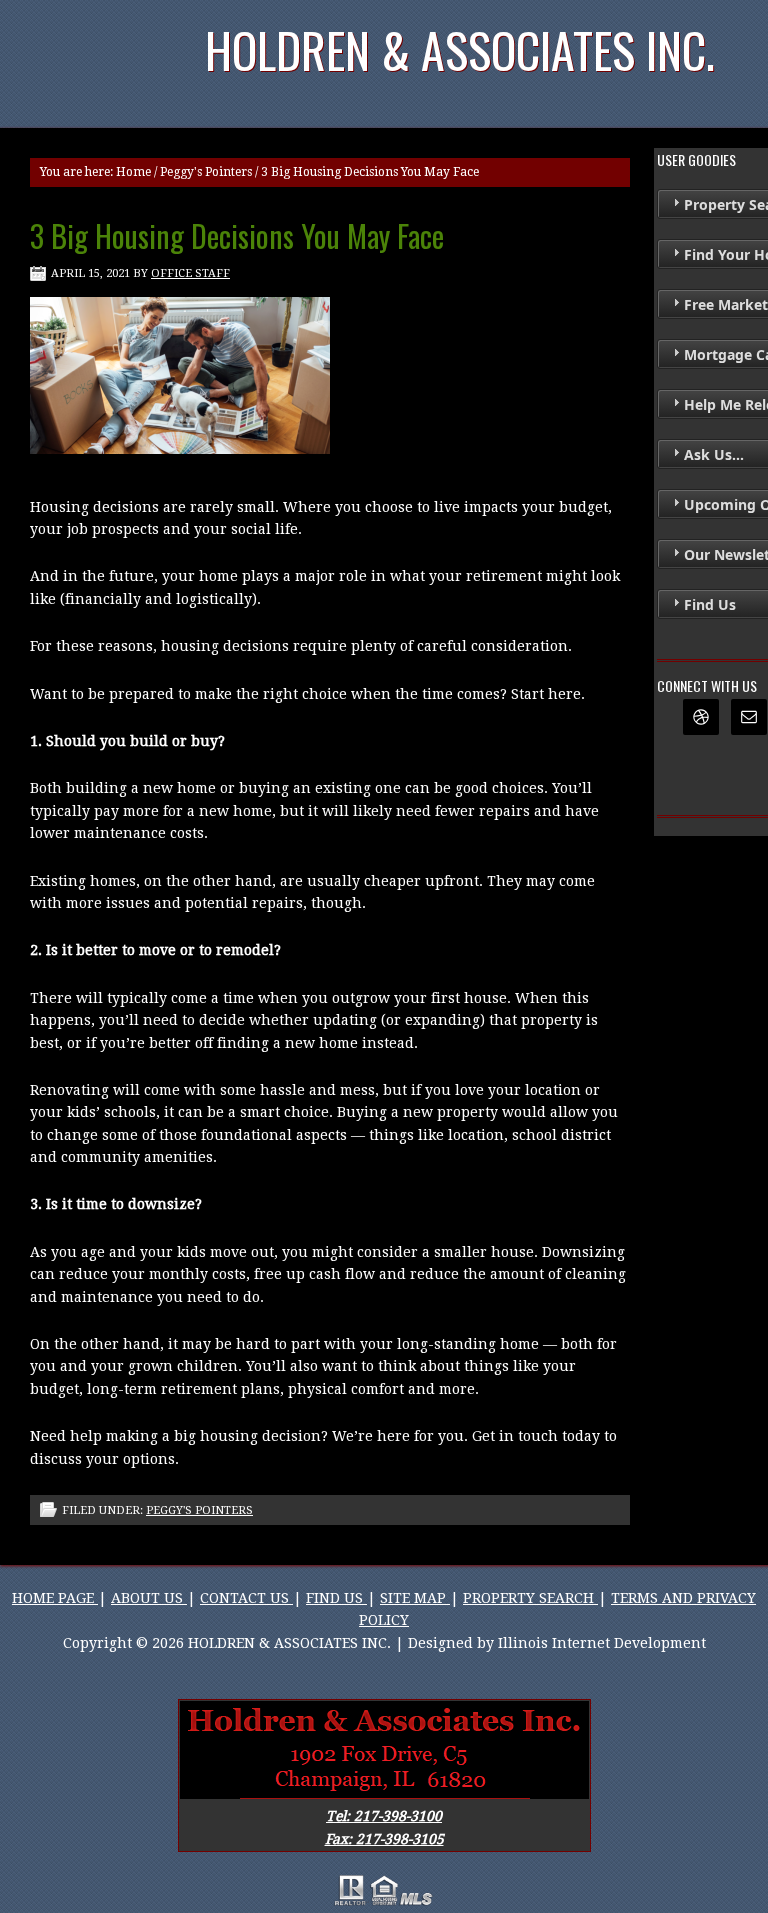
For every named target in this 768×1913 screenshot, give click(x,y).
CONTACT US (246, 1598)
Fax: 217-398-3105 (384, 1839)
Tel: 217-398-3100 (384, 1816)
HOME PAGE (55, 1598)
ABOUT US (149, 1598)
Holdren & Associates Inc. (460, 49)
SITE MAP (415, 1598)
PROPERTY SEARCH (530, 1598)
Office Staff (190, 273)
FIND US (336, 1598)
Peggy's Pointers (206, 172)
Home (133, 172)
